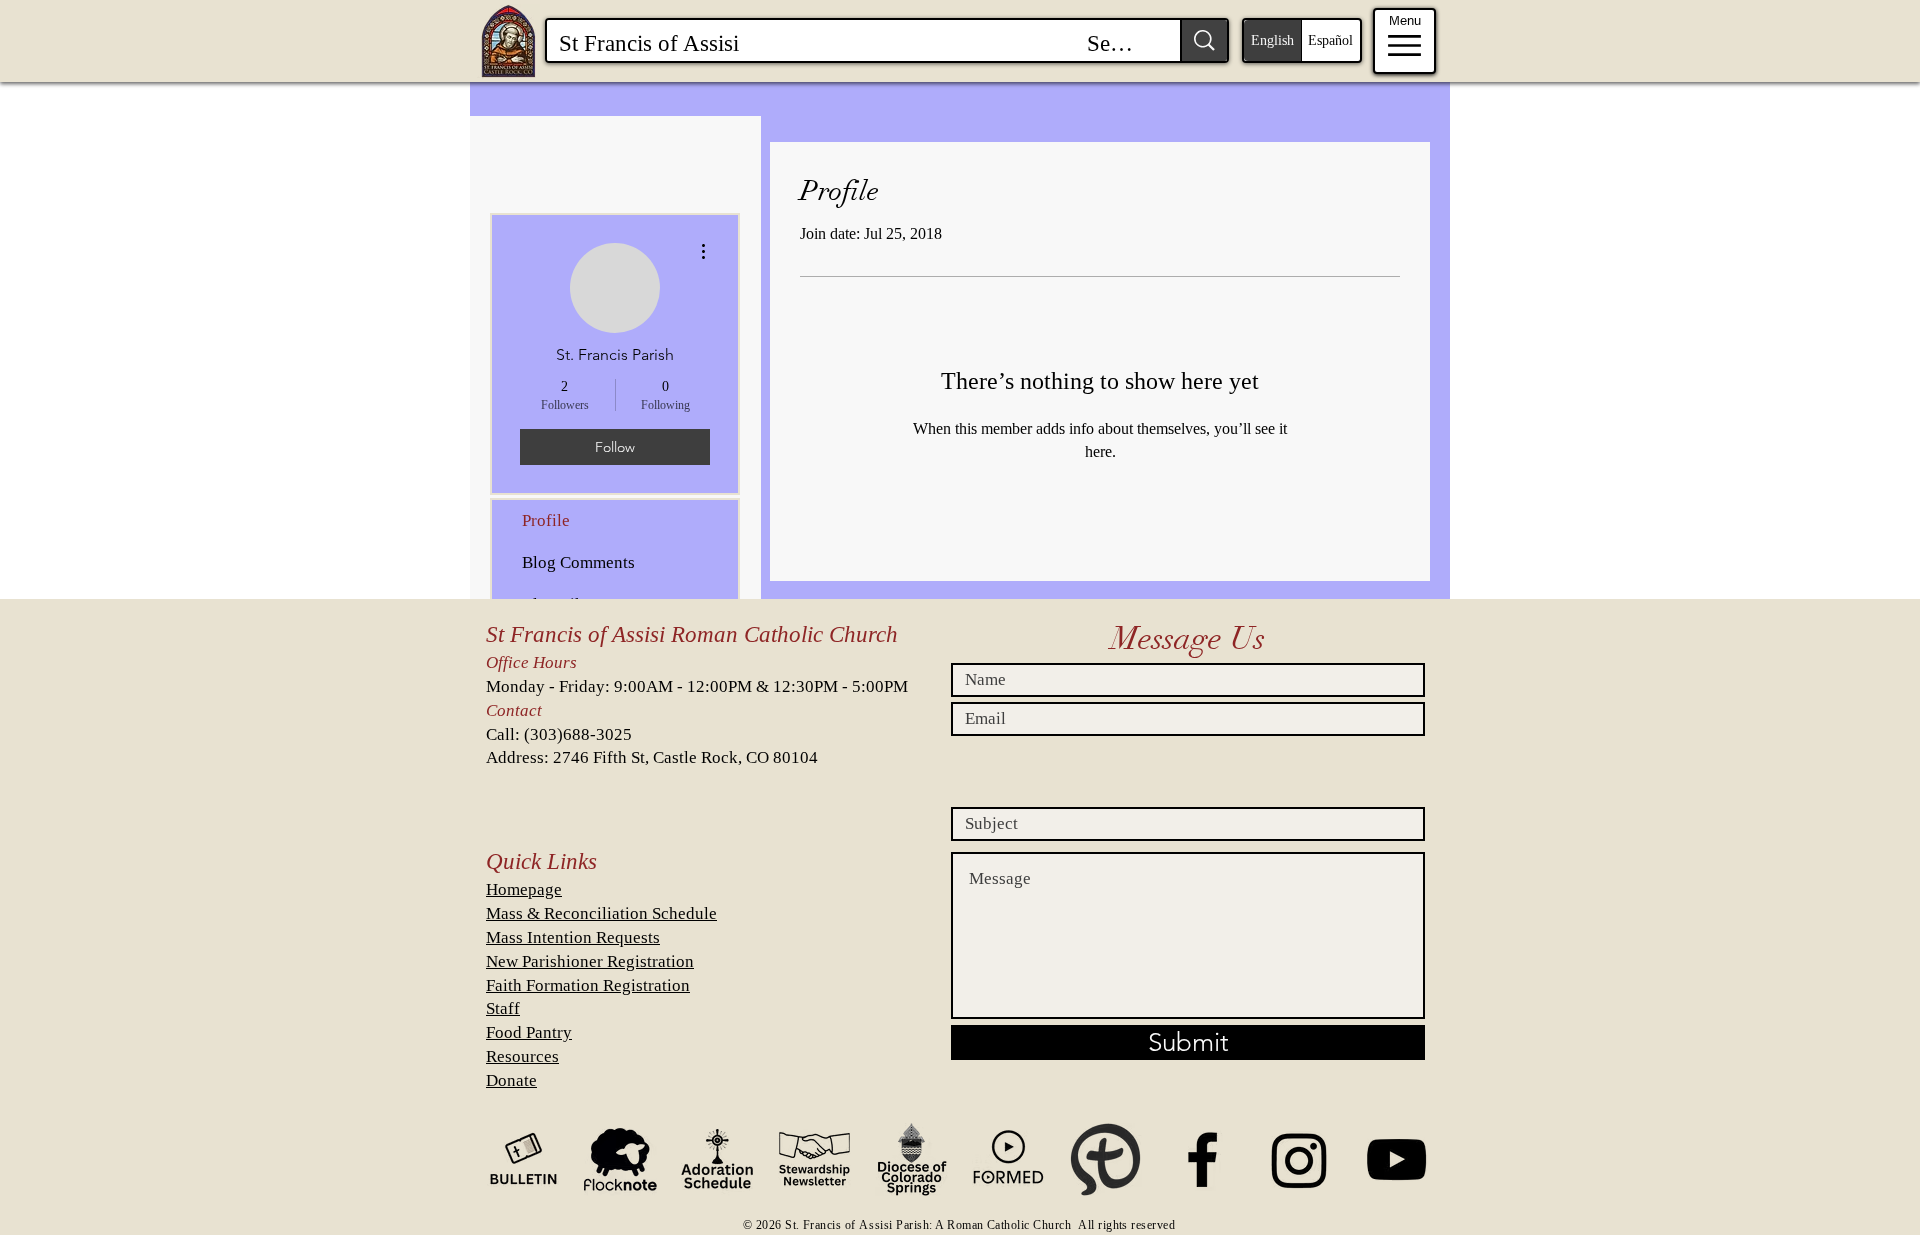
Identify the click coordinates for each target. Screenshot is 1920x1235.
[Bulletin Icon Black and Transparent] (523, 1159)
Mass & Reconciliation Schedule (601, 913)
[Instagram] (1299, 1159)
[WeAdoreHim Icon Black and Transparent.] (717, 1159)
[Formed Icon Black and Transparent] (1008, 1159)
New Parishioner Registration (590, 961)
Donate (511, 1080)
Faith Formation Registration (588, 985)
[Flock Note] (620, 1159)
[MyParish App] (1105, 1159)
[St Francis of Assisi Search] (1203, 40)
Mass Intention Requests (573, 937)
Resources (522, 1056)
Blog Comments (578, 562)
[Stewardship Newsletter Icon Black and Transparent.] (814, 1159)
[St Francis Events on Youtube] (1396, 1159)
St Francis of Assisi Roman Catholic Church (692, 634)
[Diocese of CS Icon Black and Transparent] (911, 1159)
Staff (503, 1008)
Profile (546, 520)
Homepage (524, 889)
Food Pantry (529, 1032)
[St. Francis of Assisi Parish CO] (1202, 1159)
